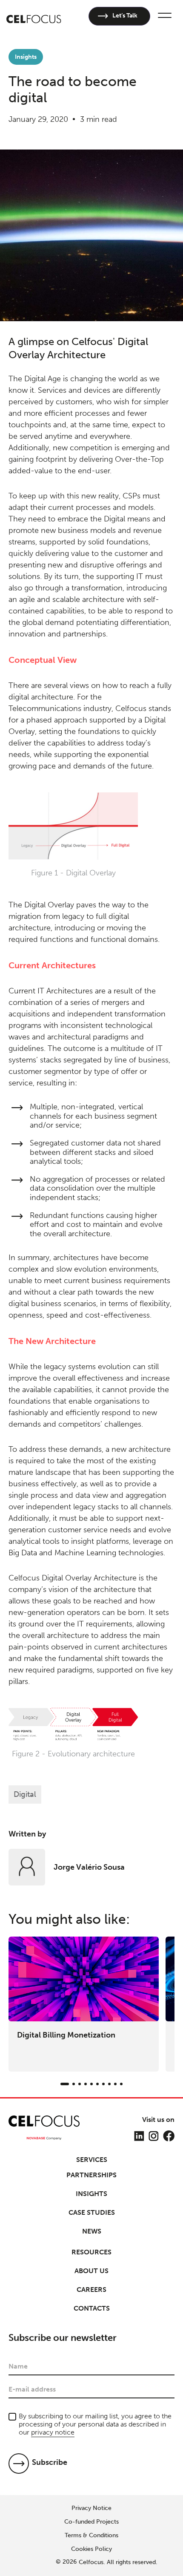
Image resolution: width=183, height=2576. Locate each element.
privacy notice (53, 2432)
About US (91, 2271)
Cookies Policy (91, 2549)
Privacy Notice (91, 2508)
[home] (34, 16)
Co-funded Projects (91, 2522)
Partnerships (91, 2175)
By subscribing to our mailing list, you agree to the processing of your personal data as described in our (95, 2424)
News (92, 2231)
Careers (91, 2290)
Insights (91, 2194)
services (92, 2160)
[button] (163, 16)
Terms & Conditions (91, 2536)
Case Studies (92, 2212)
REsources (91, 2252)
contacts (92, 2308)
